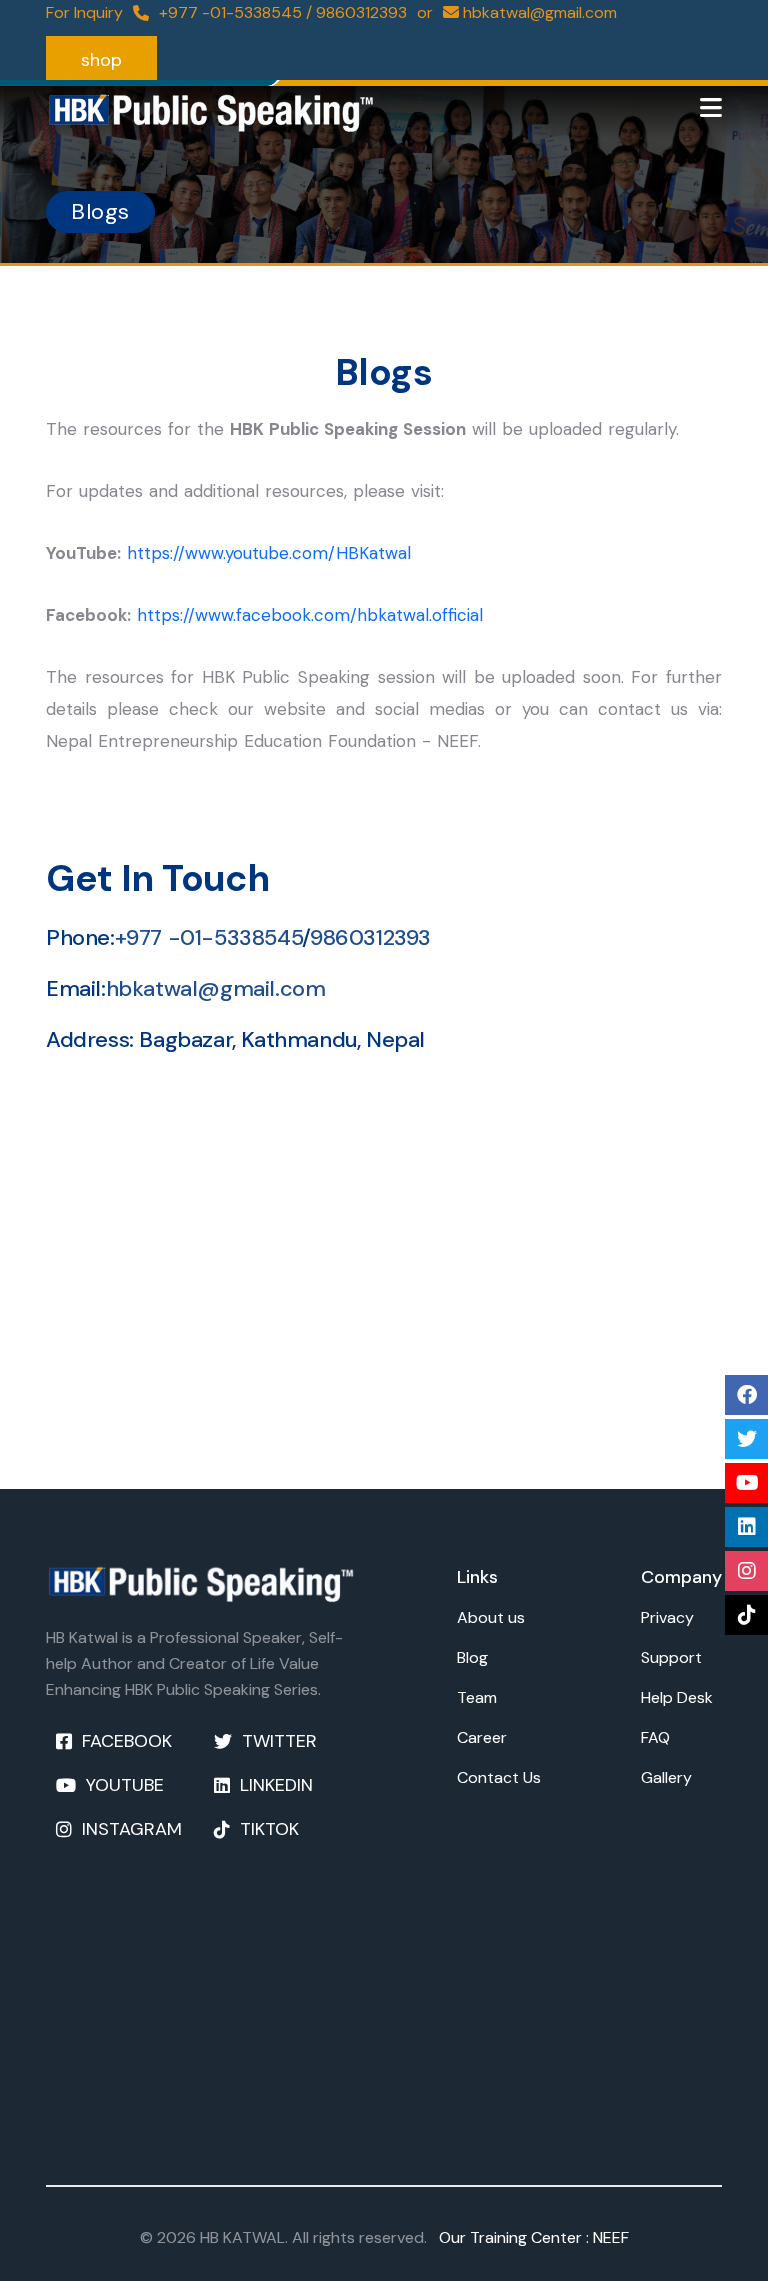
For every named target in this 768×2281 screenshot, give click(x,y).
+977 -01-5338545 (232, 12)
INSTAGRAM (132, 1829)
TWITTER (279, 1741)
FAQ (655, 1737)
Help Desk (677, 1697)
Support (671, 1657)
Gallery (666, 1777)
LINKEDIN (276, 1785)
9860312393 (361, 12)
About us (491, 1617)
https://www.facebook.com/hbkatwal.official (310, 615)
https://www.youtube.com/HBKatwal (269, 553)
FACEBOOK (127, 1741)
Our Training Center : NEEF (530, 2237)
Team (477, 1697)
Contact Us (499, 1777)
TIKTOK (269, 1829)
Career (482, 1737)
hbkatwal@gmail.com (216, 988)
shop (101, 60)
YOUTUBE (125, 1785)
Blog (472, 1657)
